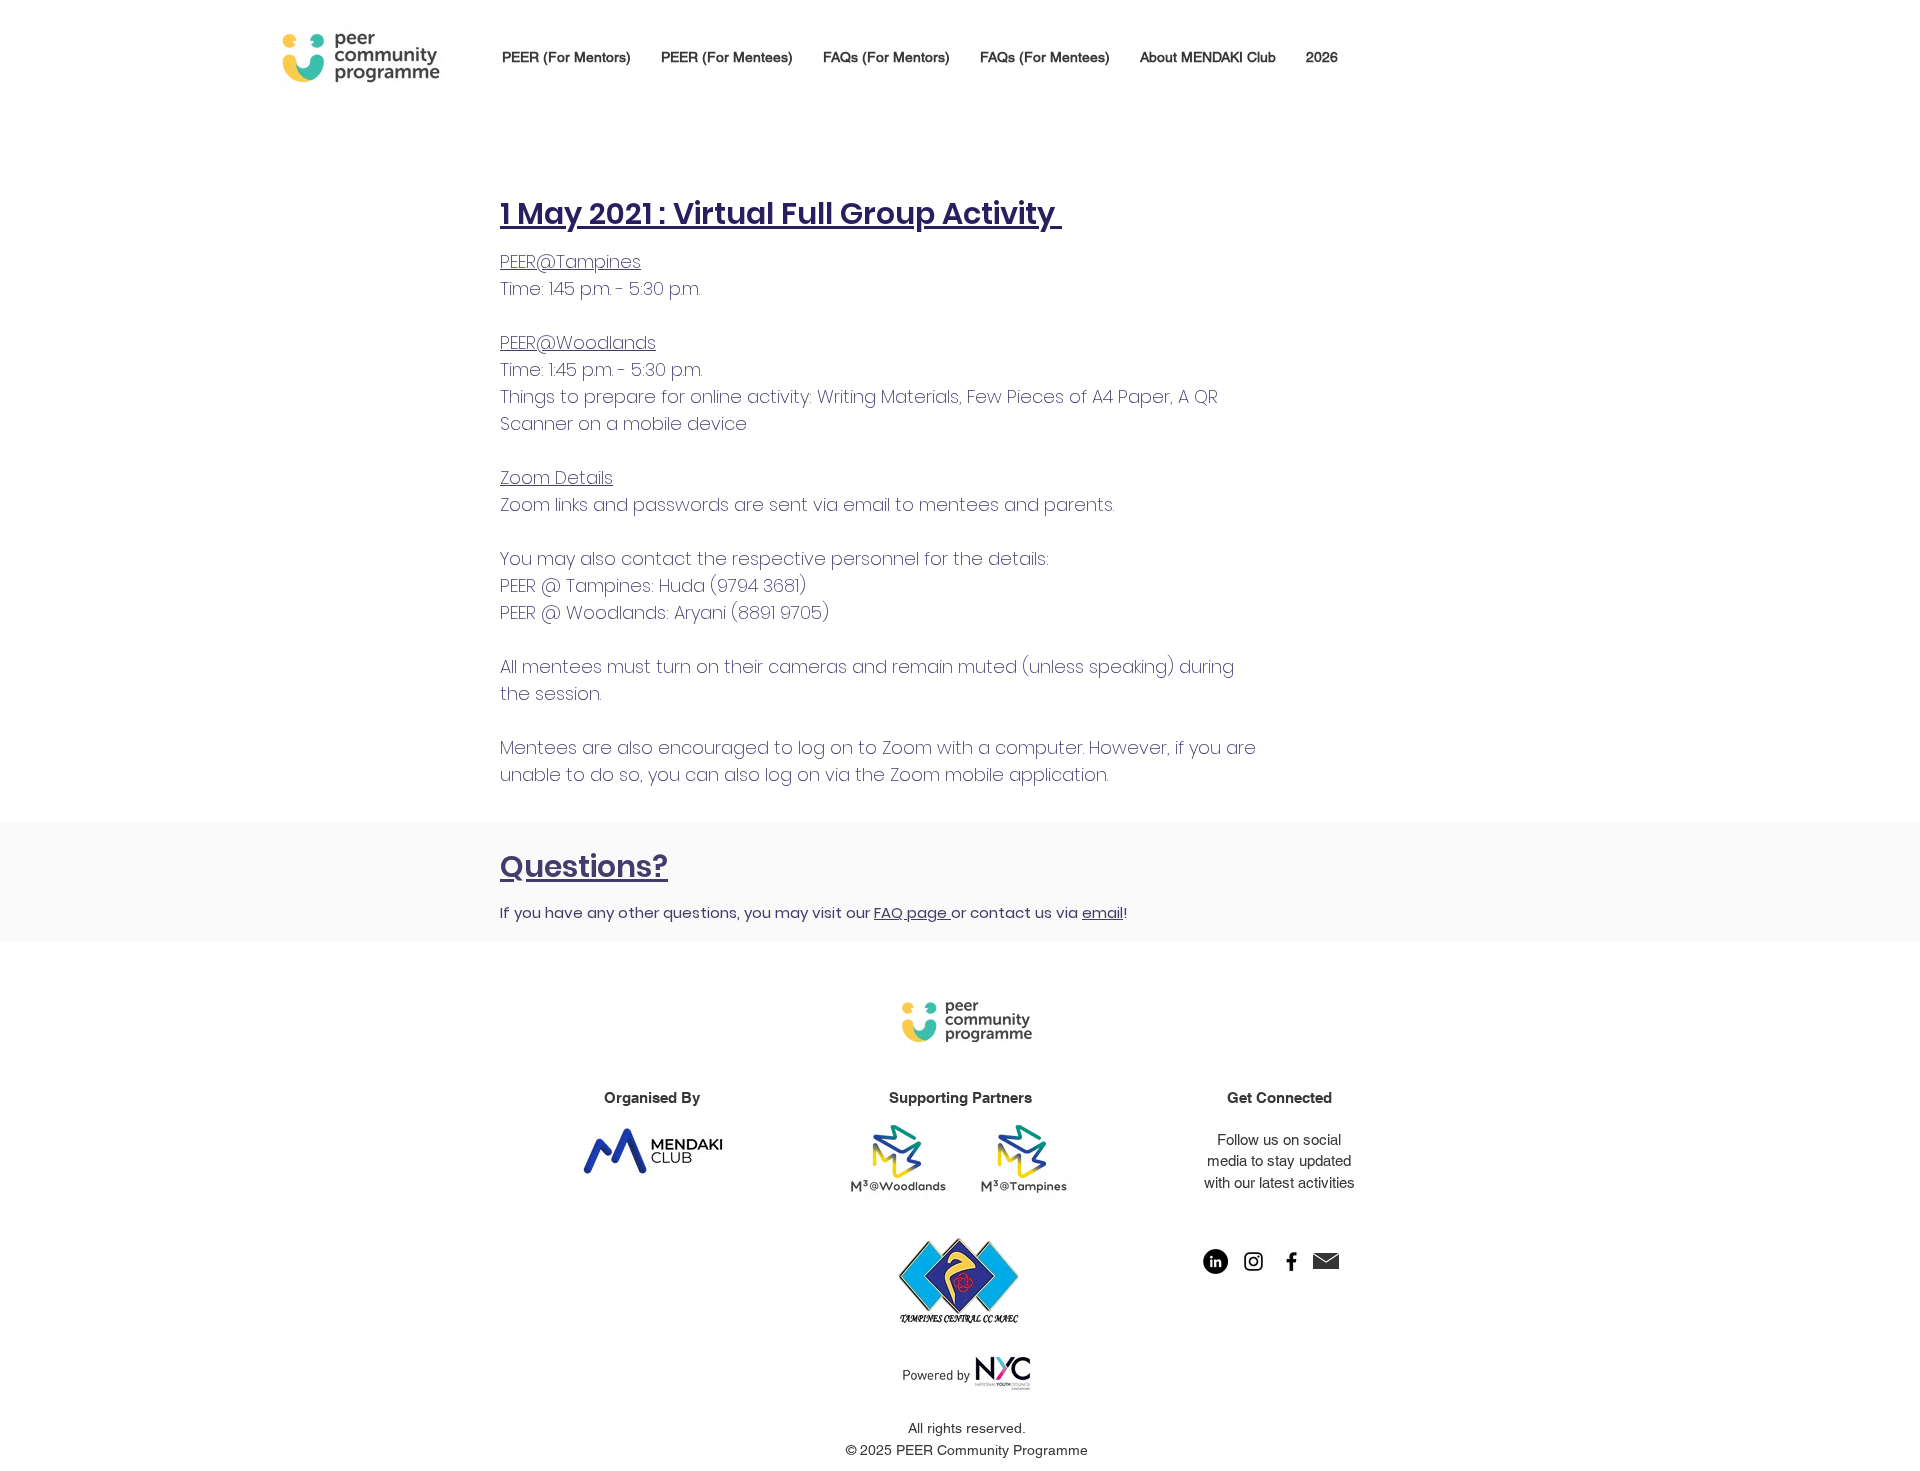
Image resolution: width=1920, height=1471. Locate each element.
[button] (1322, 57)
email (1102, 912)
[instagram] (1253, 1261)
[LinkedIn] (1215, 1261)
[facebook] (1291, 1261)
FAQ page (912, 912)
